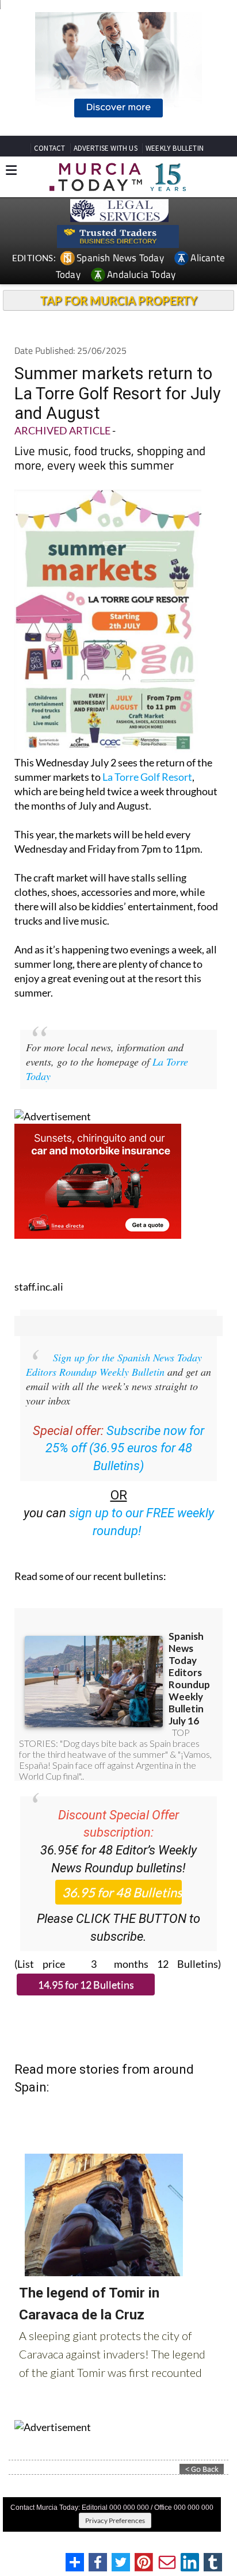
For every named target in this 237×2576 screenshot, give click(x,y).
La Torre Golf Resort (147, 777)
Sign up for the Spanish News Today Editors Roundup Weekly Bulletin (114, 1365)
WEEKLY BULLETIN (175, 148)
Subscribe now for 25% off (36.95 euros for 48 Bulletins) (125, 1449)
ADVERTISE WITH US (106, 148)
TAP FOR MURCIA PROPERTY (119, 300)
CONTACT (49, 148)
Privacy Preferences (115, 2520)
